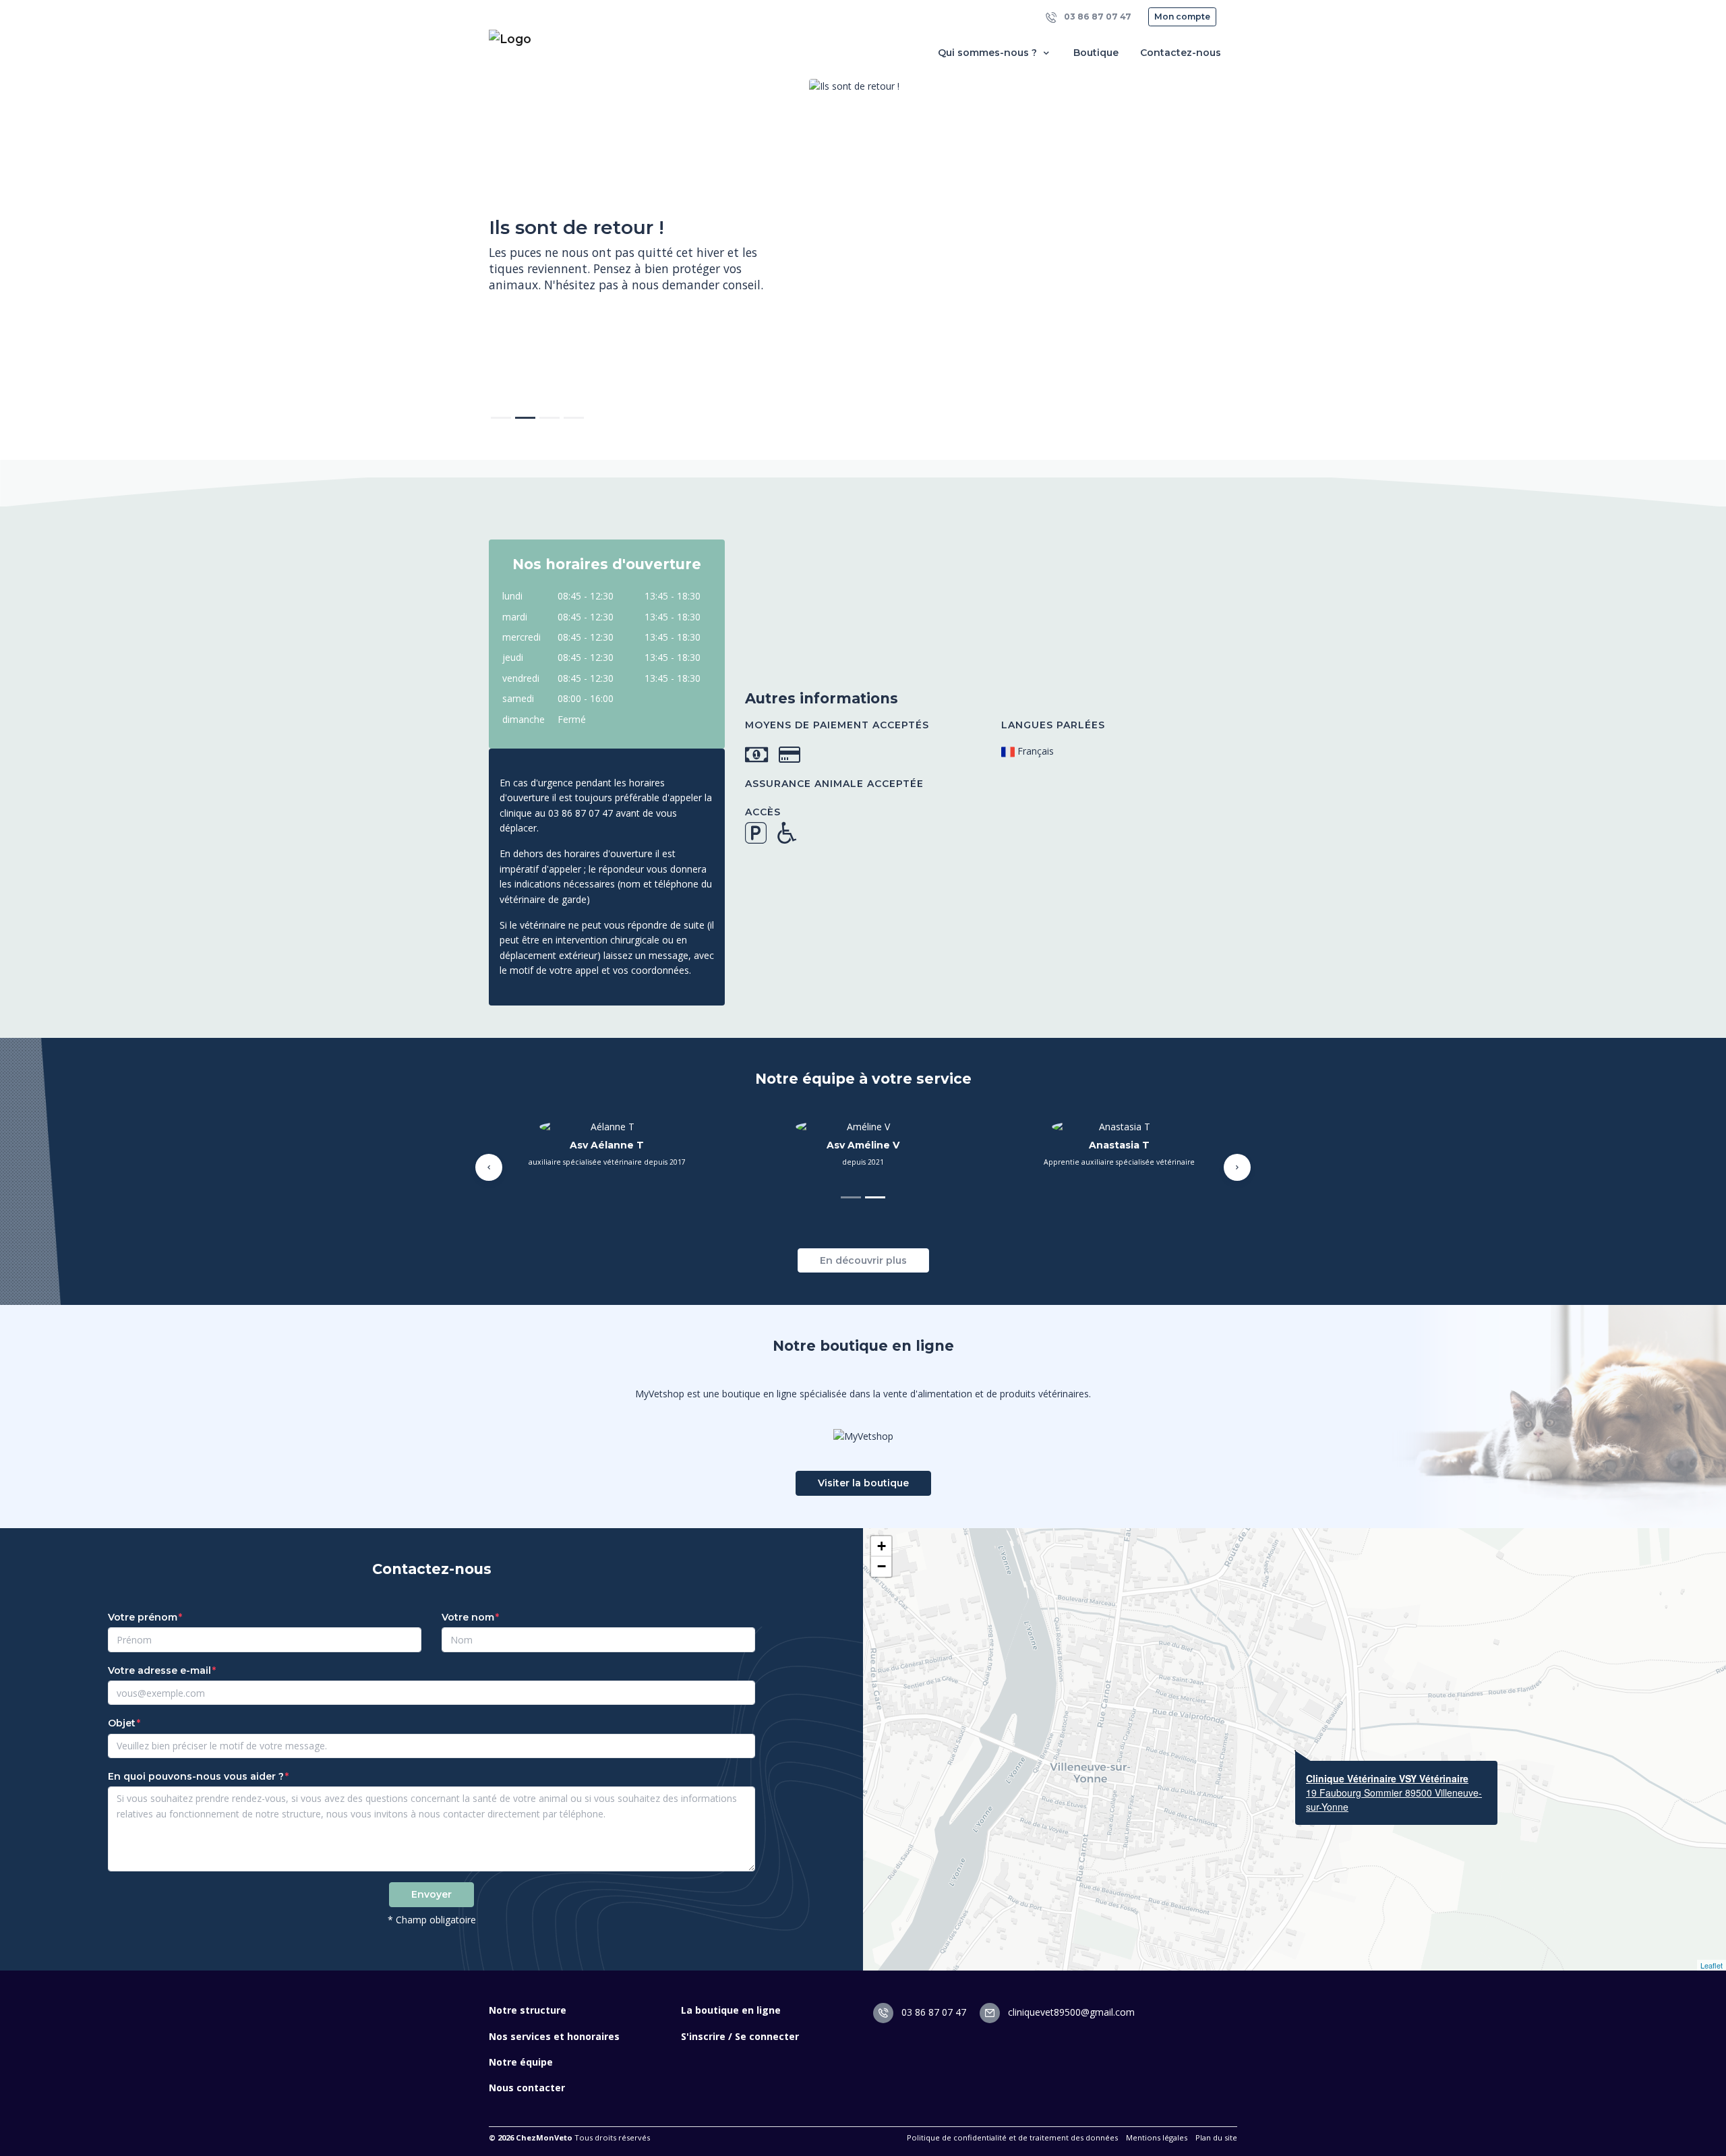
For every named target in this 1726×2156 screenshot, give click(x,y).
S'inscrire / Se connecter (740, 2036)
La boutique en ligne (731, 2010)
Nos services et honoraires (554, 2036)
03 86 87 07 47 (1097, 17)
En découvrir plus (863, 1260)
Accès (763, 812)
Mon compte (1182, 17)
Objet (122, 1723)
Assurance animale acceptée (834, 784)
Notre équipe (521, 2062)
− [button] (882, 1566)
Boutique (1096, 53)
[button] (489, 1167)
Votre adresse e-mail (159, 1670)
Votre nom (468, 1617)
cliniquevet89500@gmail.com (1070, 2012)
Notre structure (528, 2010)
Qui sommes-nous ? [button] (989, 53)
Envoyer (431, 1894)
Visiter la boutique (863, 1483)
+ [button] (882, 1546)
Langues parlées (1053, 725)
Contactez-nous (1181, 53)
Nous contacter (527, 2088)
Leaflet (1712, 1965)
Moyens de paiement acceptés (837, 725)
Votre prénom (143, 1617)
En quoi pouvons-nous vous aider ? (196, 1776)
